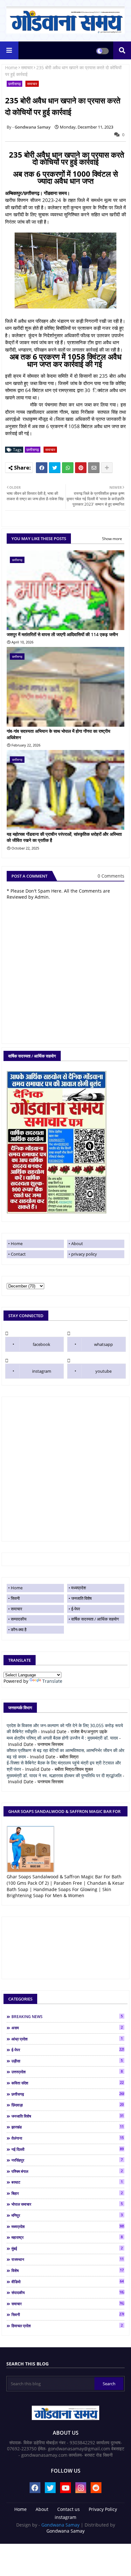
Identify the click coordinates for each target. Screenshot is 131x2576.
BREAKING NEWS (67, 2016)
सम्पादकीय (19, 1619)
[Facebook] (42, 468)
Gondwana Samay (60, 2525)
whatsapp (103, 1344)
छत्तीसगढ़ (14, 84)
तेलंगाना (68, 2138)
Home (11, 67)
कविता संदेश (68, 2083)
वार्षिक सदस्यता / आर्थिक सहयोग (95, 1619)
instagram (42, 1371)
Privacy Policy (103, 2509)
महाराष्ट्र (67, 2237)
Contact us (69, 2509)
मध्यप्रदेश (79, 1588)
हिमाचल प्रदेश (67, 2326)
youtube (103, 1371)
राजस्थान (68, 2259)
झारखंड (68, 2127)
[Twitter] (55, 468)
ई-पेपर (76, 1609)
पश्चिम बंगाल (67, 2171)
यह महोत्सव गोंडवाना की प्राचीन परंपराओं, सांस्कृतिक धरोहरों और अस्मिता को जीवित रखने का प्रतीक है (64, 837)
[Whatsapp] (68, 468)
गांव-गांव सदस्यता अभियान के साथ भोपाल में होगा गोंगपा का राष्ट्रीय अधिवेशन (59, 734)
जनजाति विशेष (81, 1598)
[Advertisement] (65, 1469)
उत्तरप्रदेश (67, 2072)
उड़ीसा (67, 2061)
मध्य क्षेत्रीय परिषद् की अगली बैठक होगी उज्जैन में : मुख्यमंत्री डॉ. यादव (62, 1738)
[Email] (94, 468)
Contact (18, 1254)
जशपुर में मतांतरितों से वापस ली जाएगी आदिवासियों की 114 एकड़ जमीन (62, 634)
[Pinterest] (81, 468)
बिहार (67, 2193)
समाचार (27, 67)
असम (67, 2028)
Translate (52, 1681)
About (77, 1243)
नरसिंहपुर (67, 2160)
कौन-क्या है (19, 1629)
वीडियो (68, 2282)
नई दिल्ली (68, 2149)
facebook (41, 1344)
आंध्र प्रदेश (67, 2039)
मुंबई (67, 2248)
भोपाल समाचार (67, 2204)
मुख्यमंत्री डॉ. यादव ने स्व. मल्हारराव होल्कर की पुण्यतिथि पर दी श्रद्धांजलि (64, 1775)
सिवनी (15, 1598)
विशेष (68, 2270)
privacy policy (84, 1254)
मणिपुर (67, 2215)
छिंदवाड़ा (68, 2105)
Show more (112, 539)
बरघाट (67, 2182)
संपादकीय (68, 2292)
